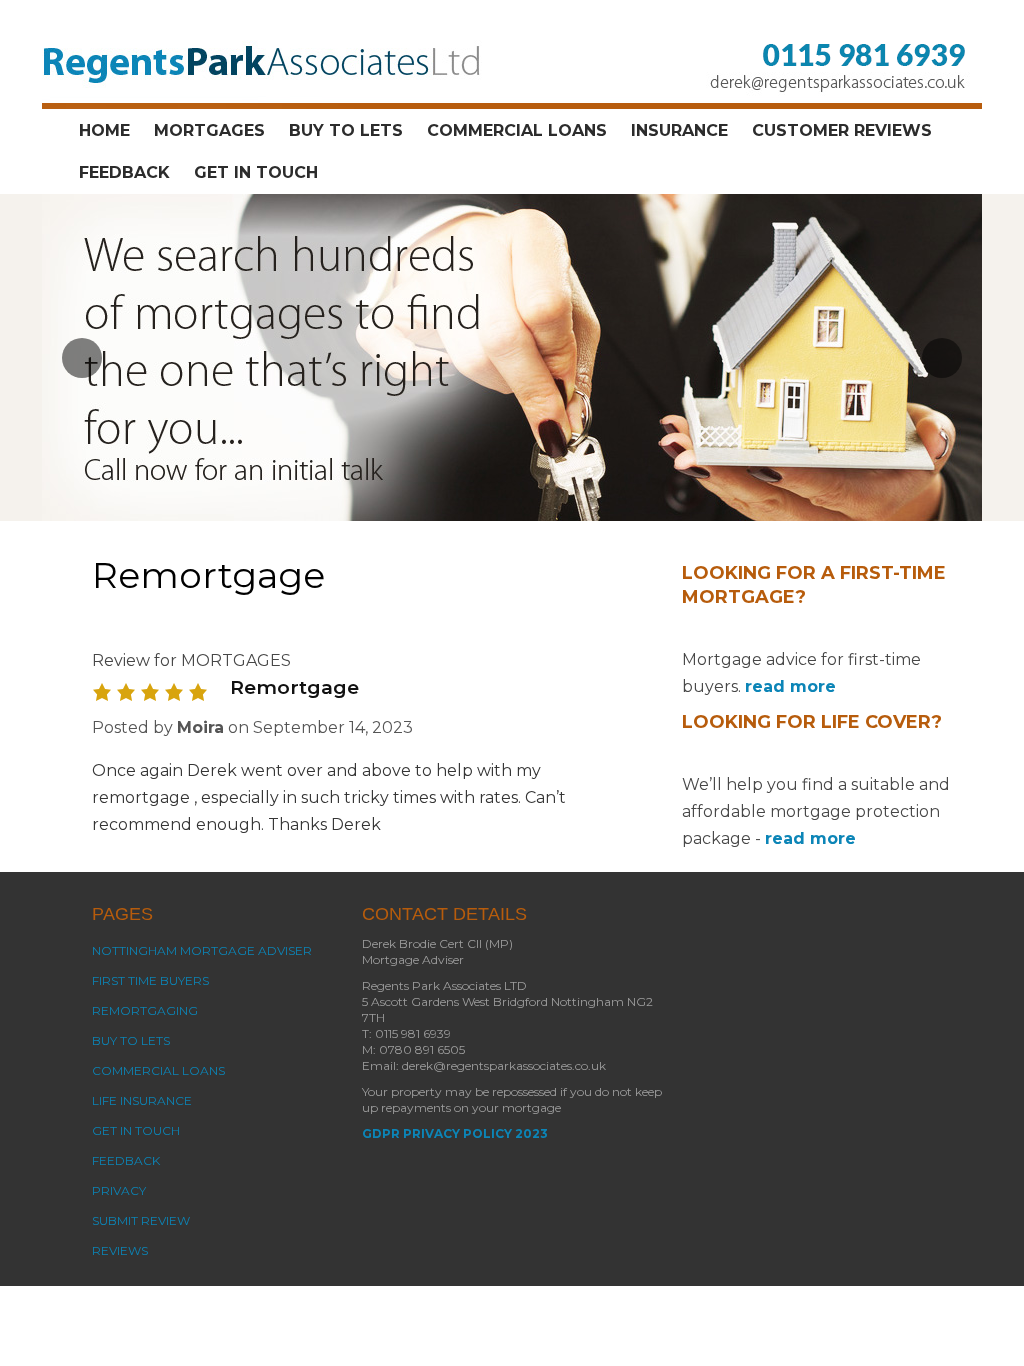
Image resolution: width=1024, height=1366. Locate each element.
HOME (104, 130)
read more (790, 686)
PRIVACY (119, 1190)
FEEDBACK (124, 172)
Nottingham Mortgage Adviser (202, 950)
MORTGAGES (209, 130)
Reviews (120, 1250)
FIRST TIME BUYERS (150, 980)
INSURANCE (679, 130)
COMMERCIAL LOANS (517, 130)
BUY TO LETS (346, 130)
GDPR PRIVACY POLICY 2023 (455, 1133)
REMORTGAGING (145, 1010)
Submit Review (141, 1220)
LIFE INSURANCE (142, 1100)
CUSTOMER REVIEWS (842, 130)
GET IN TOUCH (256, 172)
